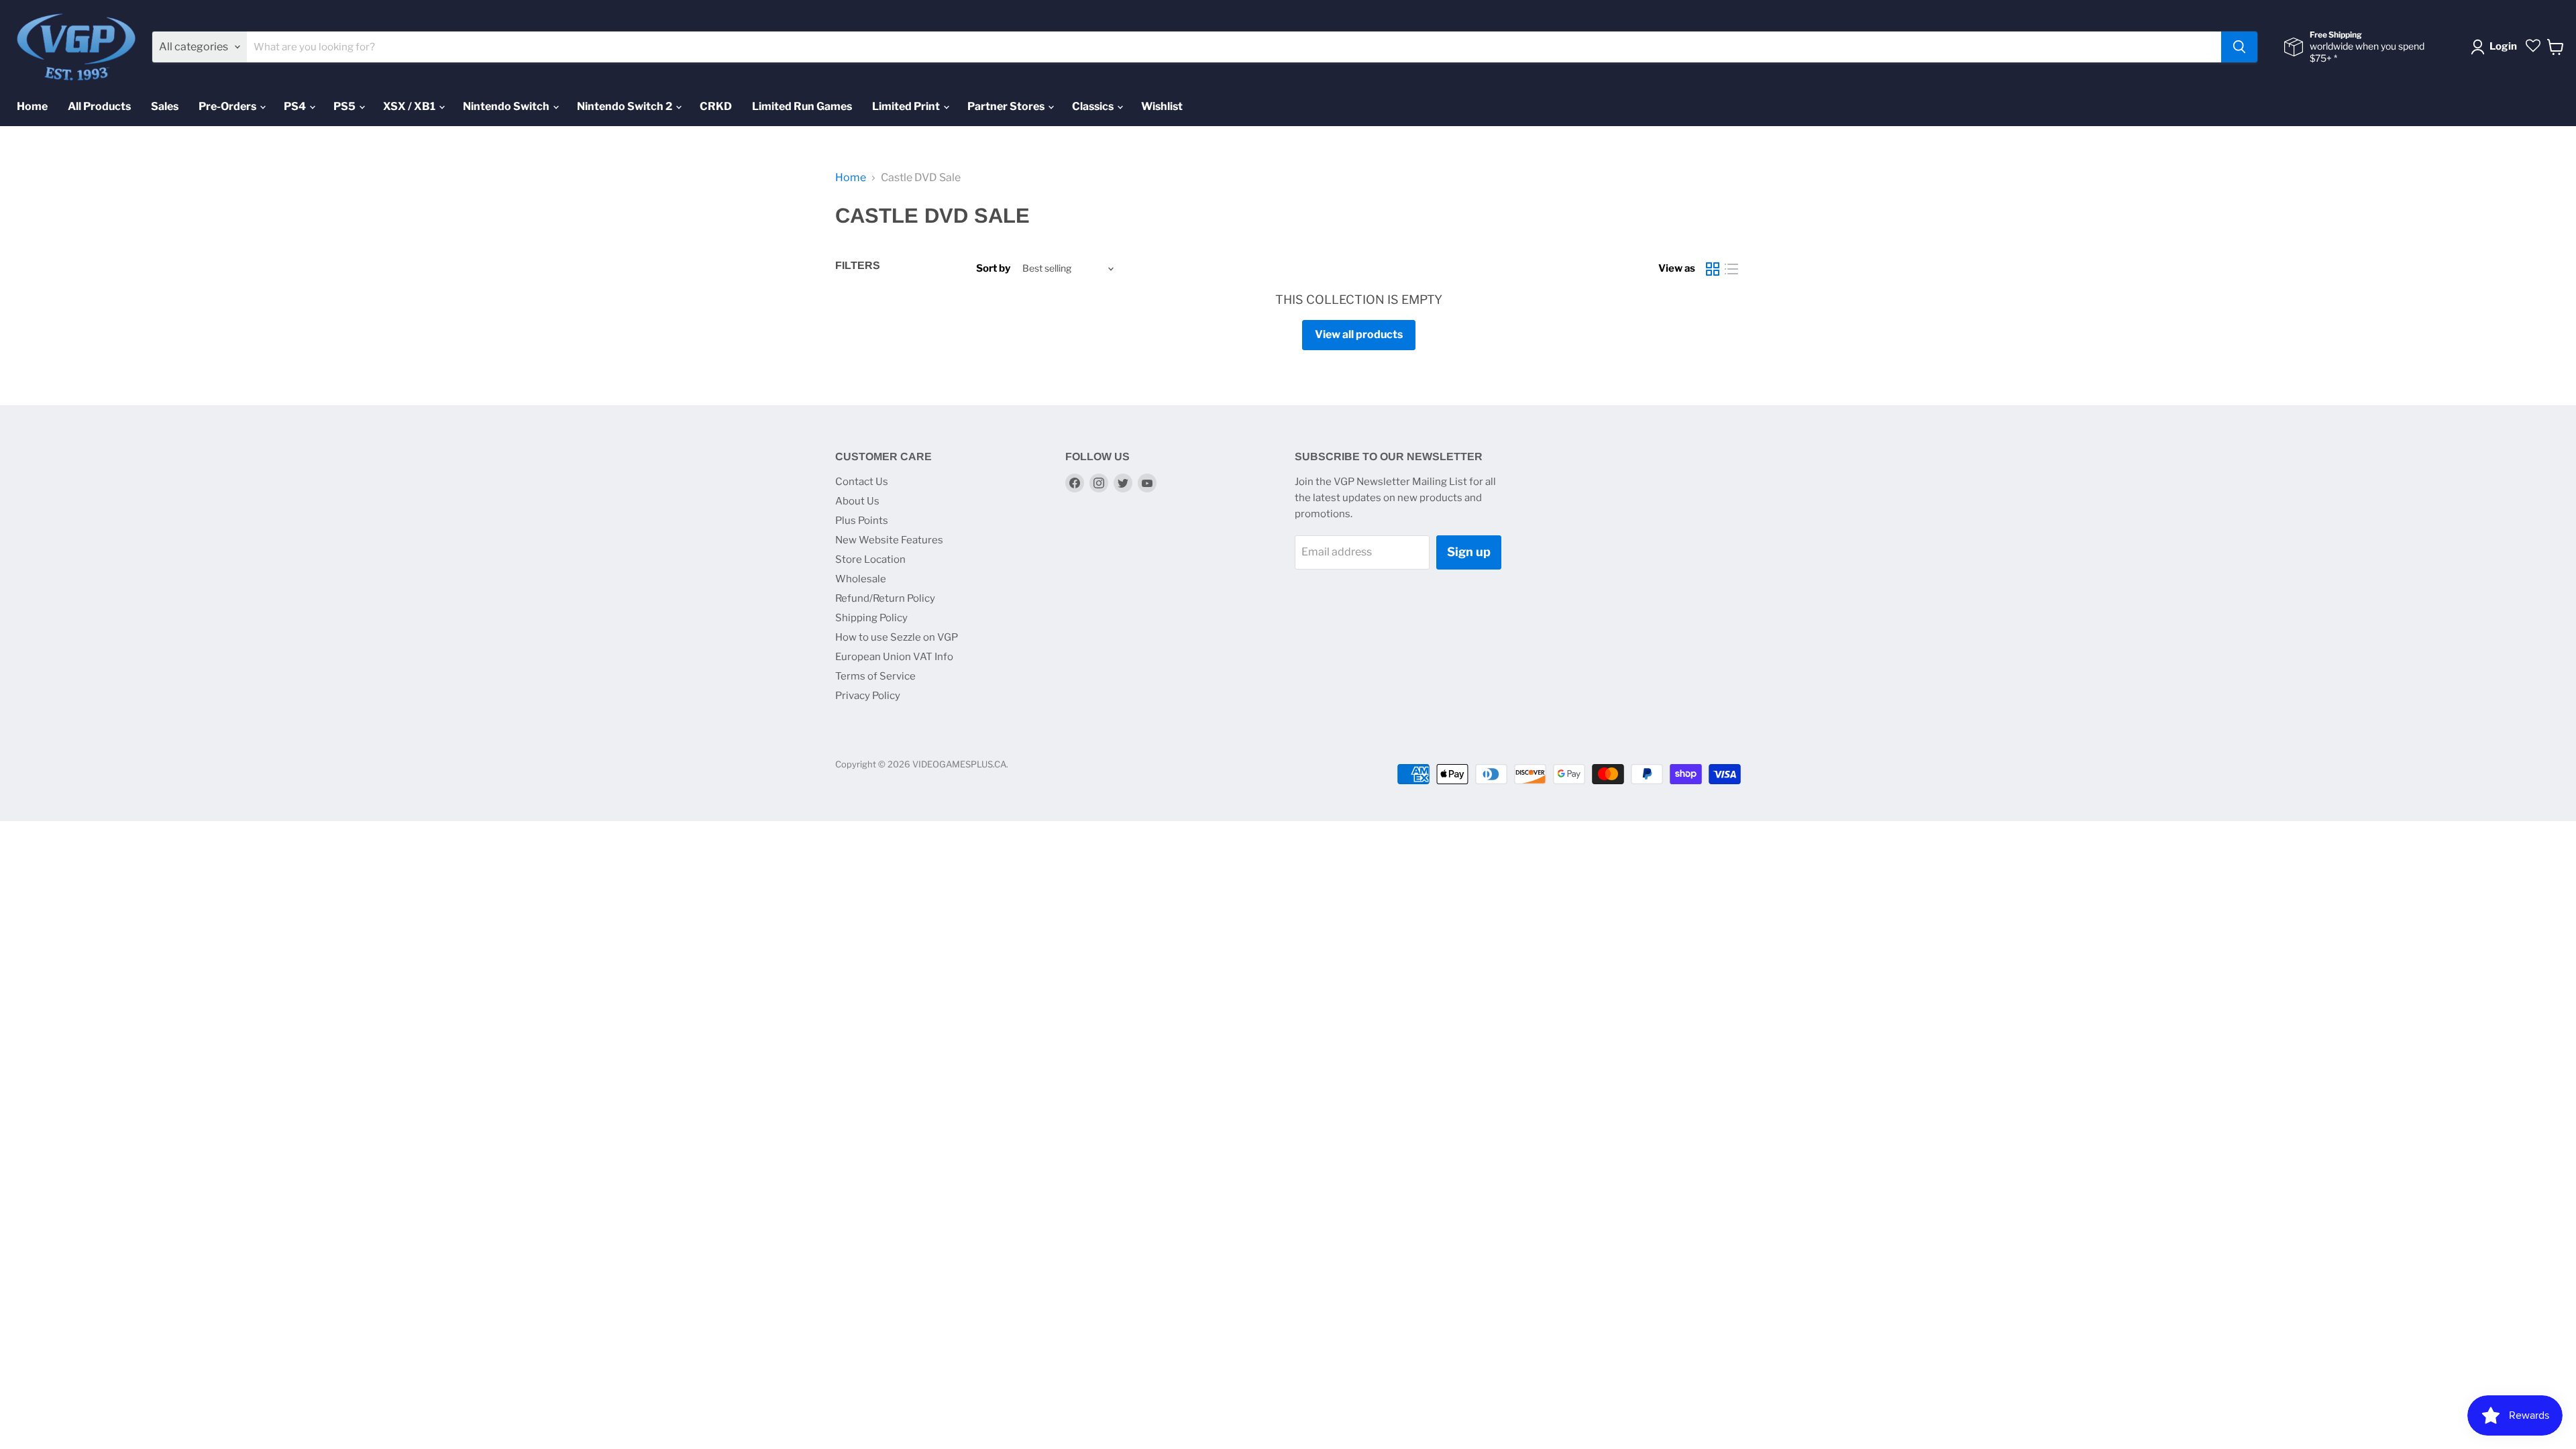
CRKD (716, 106)
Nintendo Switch (507, 106)
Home (32, 106)
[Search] (2239, 47)
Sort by (993, 269)
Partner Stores (1007, 106)
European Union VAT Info (894, 657)
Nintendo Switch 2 (626, 106)
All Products (99, 106)
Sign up (1469, 552)
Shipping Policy (871, 618)
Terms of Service (875, 676)
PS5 (345, 106)
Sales (165, 106)
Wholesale (861, 579)
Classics (1094, 106)
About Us (857, 501)
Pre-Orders (228, 106)
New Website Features (889, 540)
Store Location (870, 559)
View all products (1359, 334)
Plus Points (862, 521)
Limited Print (907, 106)
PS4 (296, 106)
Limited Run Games (802, 106)
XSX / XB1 (410, 106)
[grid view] (1713, 269)
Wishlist (1162, 106)
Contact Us (862, 482)
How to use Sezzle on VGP (897, 637)
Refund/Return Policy (885, 598)
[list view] (1731, 269)
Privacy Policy (868, 696)
